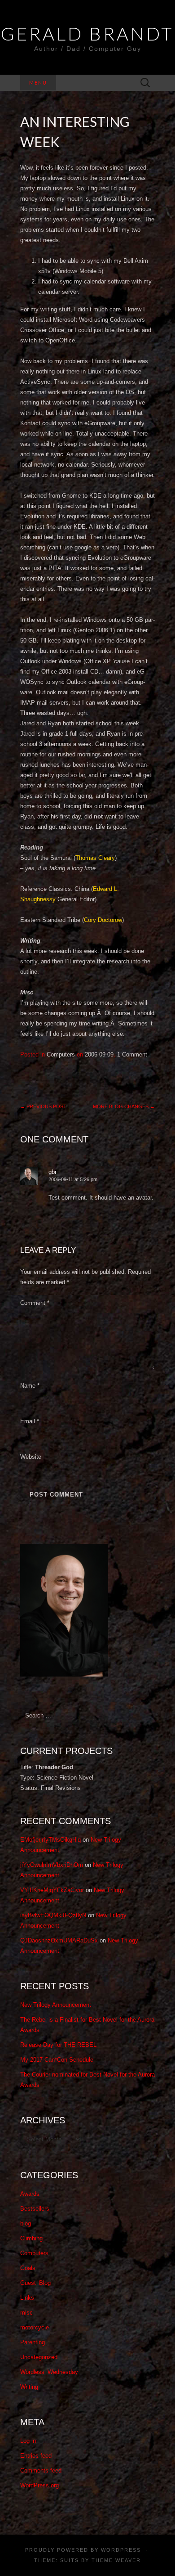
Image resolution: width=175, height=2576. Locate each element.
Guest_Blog (35, 2283)
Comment (35, 1303)
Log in (28, 2441)
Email (30, 1421)
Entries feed (36, 2456)
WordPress (121, 2550)
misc (26, 2313)
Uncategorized (39, 2357)
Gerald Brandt (87, 34)
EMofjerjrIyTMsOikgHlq (50, 1840)
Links (27, 2298)
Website (31, 1457)
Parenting (33, 2342)
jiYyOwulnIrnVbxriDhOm (52, 1865)
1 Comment (132, 1054)
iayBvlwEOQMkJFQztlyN (53, 1915)
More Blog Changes (124, 1106)
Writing (29, 2387)
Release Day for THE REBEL (58, 2045)
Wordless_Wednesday (49, 2372)
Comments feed (41, 2470)
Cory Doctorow (103, 920)
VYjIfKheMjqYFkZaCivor (52, 1890)
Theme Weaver (116, 2560)
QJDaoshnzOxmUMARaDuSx (59, 1940)
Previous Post (43, 1106)
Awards (30, 2194)
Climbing (31, 2238)
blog (26, 2223)
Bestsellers (35, 2209)
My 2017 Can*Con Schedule (57, 2060)
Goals (28, 2268)
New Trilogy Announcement (56, 2005)
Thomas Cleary (95, 858)
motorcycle (35, 2327)
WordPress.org (39, 2485)
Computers (61, 1054)
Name (30, 1386)
